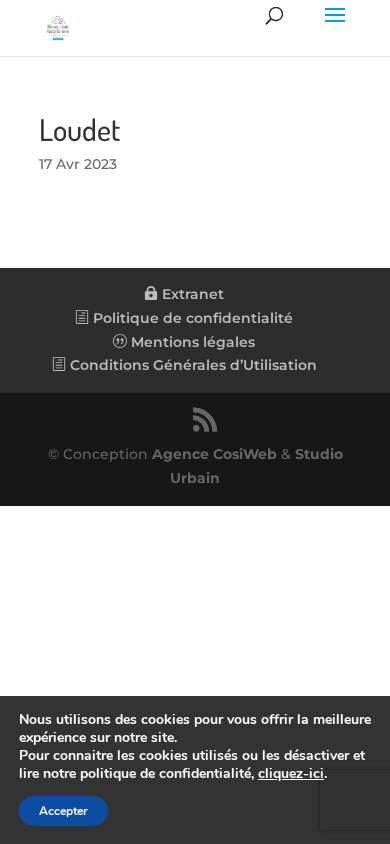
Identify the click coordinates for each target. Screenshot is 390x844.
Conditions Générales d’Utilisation (191, 365)
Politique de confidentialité (191, 318)
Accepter (63, 811)
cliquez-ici (291, 774)
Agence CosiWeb (214, 454)
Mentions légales (191, 342)
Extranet (191, 294)
